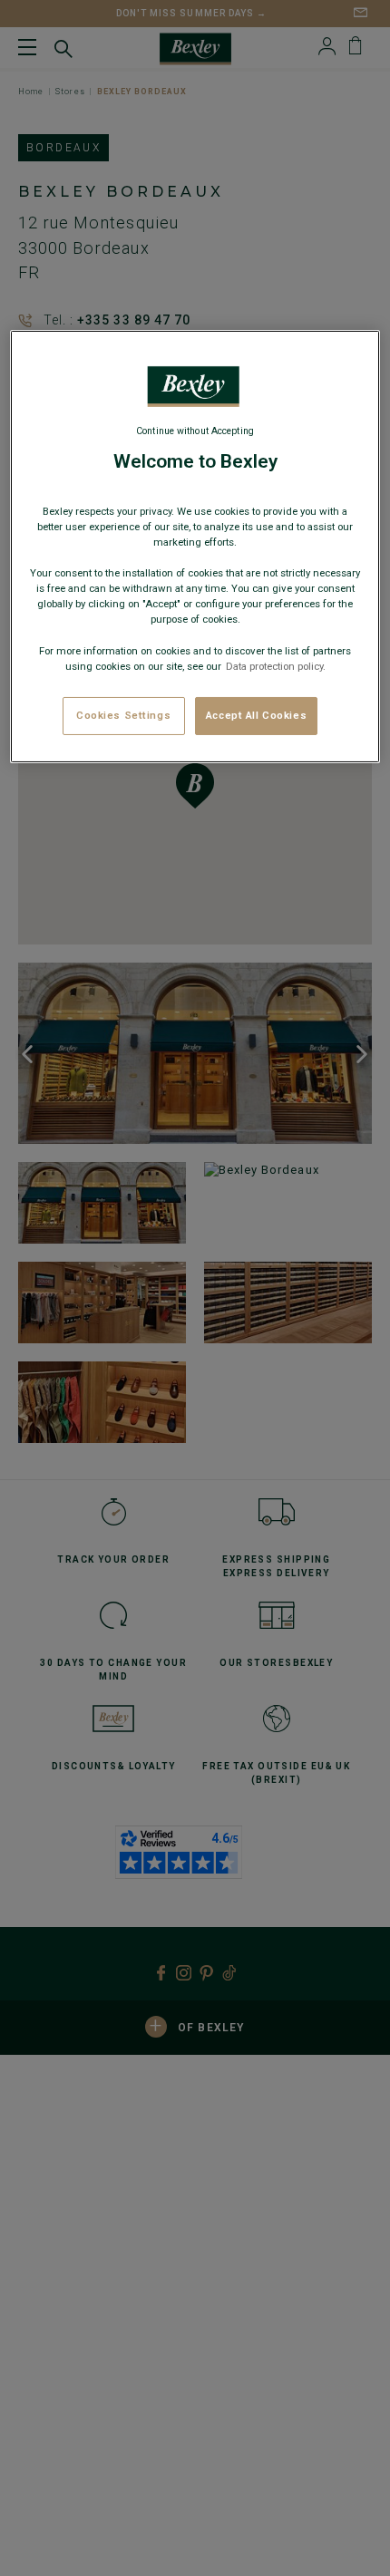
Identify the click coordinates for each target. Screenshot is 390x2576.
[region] (195, 546)
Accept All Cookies (256, 715)
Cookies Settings (123, 715)
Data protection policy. (274, 666)
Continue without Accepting (195, 431)
